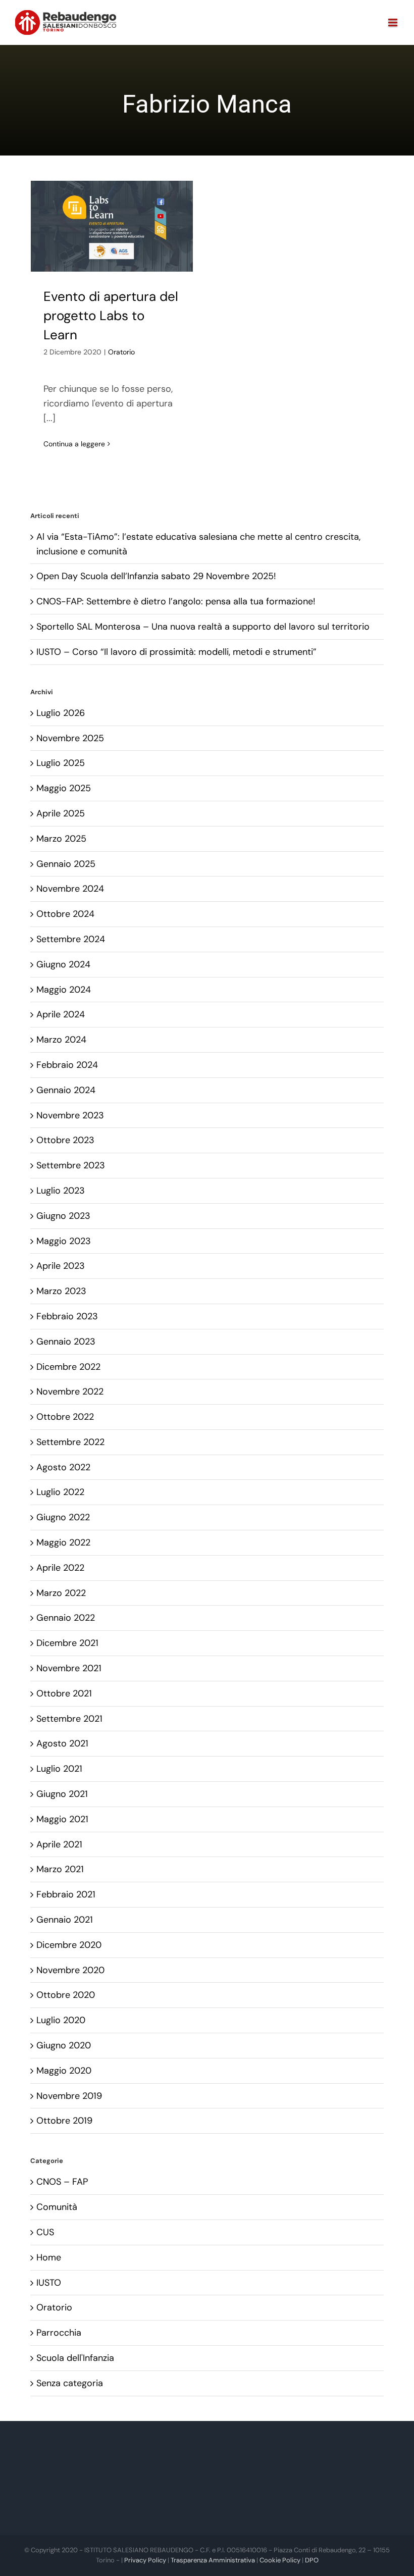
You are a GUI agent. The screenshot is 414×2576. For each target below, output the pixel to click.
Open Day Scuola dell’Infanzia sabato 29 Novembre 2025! (156, 576)
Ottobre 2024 (65, 914)
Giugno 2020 (64, 2045)
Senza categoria (70, 2383)
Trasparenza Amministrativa (213, 2560)
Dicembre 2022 (68, 1367)
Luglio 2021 (59, 1769)
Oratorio (121, 352)
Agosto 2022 (63, 1467)
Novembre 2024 (70, 889)
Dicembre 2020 (69, 1945)
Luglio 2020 (61, 2020)
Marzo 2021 (60, 1869)
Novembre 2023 (70, 1115)
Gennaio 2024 (66, 1090)
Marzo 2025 (61, 839)
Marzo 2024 (61, 1040)
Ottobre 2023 (65, 1140)
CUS (45, 2232)
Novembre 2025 (70, 738)
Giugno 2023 (63, 1216)
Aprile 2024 (61, 1014)
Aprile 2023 (61, 1266)
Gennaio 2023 (66, 1342)
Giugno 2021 (62, 1794)
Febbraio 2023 (67, 1316)
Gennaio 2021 (65, 1920)
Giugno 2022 (63, 1517)
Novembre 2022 (70, 1392)
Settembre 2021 (69, 1719)
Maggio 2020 (64, 2071)
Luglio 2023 (61, 1191)
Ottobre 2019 (64, 2121)
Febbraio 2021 (66, 1894)
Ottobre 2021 (64, 1693)
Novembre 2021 (69, 1668)
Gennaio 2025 (66, 864)
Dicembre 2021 (67, 1643)
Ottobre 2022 (65, 1417)
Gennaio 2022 (66, 1618)
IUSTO (49, 2283)
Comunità (57, 2207)
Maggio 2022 (63, 1542)
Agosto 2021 (62, 1743)
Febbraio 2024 (67, 1065)
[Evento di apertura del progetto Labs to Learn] (112, 226)
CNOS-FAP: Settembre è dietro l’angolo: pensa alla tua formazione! (176, 601)
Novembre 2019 (69, 2096)
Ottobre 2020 (66, 1995)
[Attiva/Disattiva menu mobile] (394, 22)
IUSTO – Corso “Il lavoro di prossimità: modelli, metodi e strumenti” (176, 652)
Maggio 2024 (64, 990)
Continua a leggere (74, 444)
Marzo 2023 (61, 1291)
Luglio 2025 (61, 763)
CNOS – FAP (62, 2182)
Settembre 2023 (71, 1165)
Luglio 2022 (60, 1492)
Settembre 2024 (71, 939)
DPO (312, 2560)
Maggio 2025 (64, 788)
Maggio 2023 (64, 1241)
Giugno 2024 (63, 964)
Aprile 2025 (61, 813)
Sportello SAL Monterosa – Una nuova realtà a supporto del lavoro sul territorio (203, 627)
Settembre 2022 (70, 1442)
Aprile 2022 (60, 1568)
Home (49, 2257)
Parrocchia (59, 2333)
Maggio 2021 (62, 1819)
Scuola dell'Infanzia (75, 2358)
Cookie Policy (280, 2560)
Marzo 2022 (61, 1593)
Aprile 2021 (59, 1844)
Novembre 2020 (70, 1970)
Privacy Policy (145, 2560)
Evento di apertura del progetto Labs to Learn (111, 315)
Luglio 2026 (61, 713)
